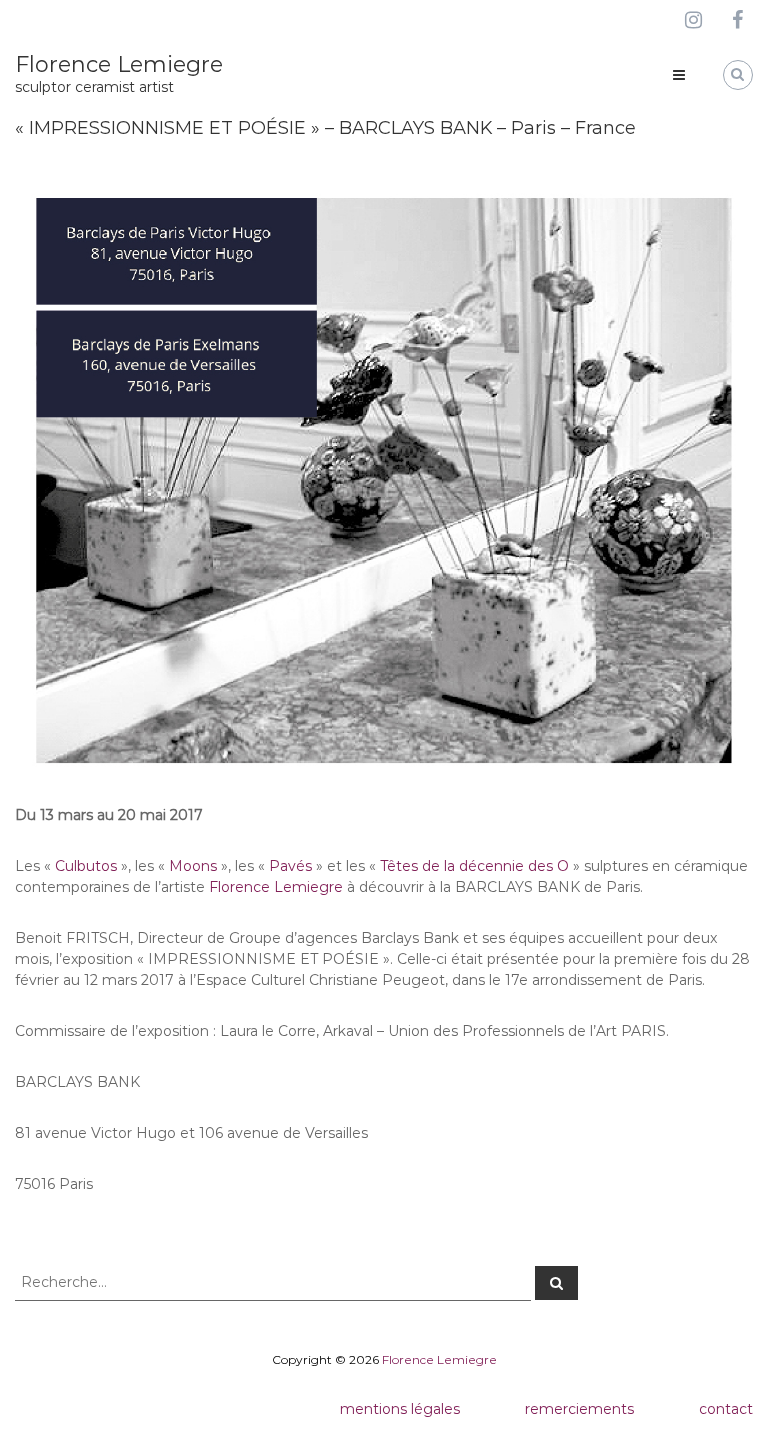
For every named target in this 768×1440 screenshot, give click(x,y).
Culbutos (86, 866)
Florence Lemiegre (119, 64)
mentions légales (400, 1409)
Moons (193, 866)
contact (726, 1409)
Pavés (290, 866)
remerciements (579, 1409)
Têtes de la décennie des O (474, 866)
